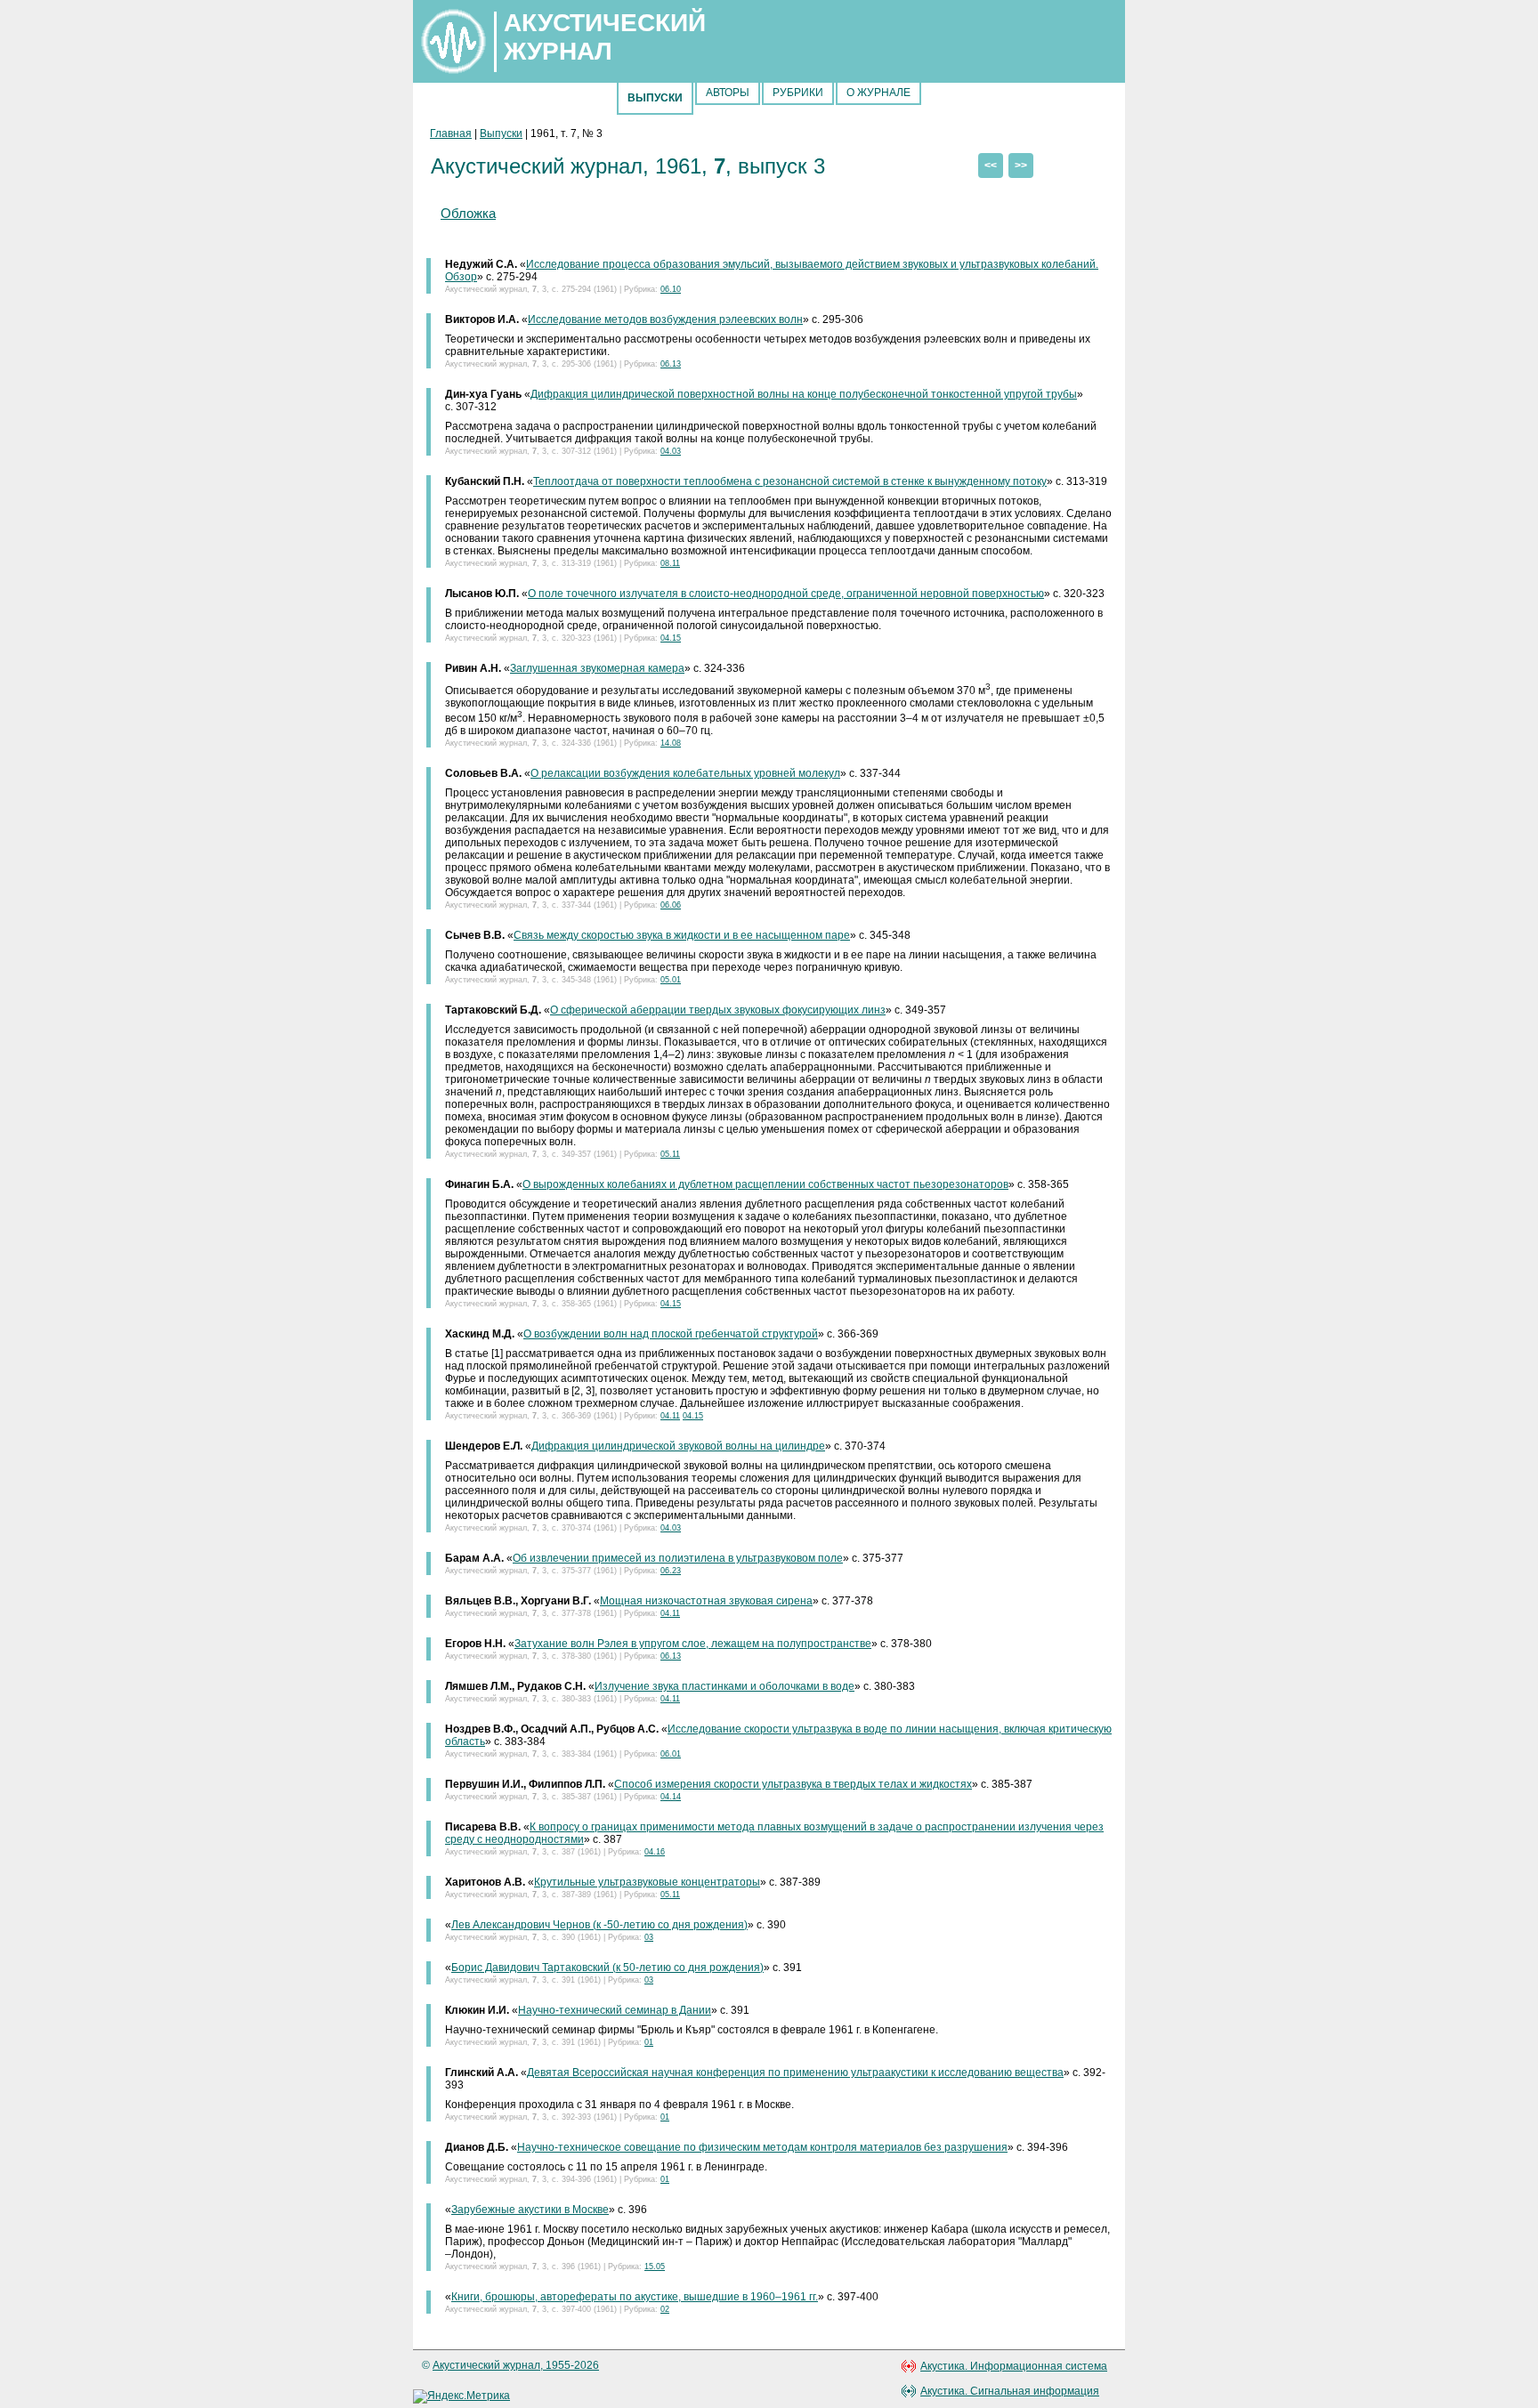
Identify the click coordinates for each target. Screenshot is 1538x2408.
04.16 (655, 1852)
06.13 (671, 364)
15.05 (655, 2267)
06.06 (671, 905)
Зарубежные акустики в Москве (530, 2210)
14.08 (671, 743)
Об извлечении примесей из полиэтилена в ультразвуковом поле (678, 1558)
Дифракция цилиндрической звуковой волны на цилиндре (678, 1446)
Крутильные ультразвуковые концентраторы (647, 1882)
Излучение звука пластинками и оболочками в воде (724, 1686)
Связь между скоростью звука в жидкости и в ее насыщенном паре (682, 935)
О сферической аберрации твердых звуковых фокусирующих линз (718, 1010)
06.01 (671, 1754)
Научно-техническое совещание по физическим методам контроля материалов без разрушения (762, 2147)
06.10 (671, 289)
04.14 (671, 1797)
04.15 (671, 638)
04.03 (671, 451)
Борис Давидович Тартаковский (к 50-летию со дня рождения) (607, 1968)
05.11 (670, 1154)
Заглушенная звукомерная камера (597, 668)
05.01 (671, 980)
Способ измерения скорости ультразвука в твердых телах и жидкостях (793, 1784)
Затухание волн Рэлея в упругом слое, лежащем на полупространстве (693, 1644)
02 (665, 2309)
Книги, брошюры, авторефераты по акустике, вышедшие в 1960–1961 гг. (635, 2297)
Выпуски (501, 133)
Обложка (468, 213)
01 (649, 2042)
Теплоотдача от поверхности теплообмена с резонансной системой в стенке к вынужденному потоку (790, 481)
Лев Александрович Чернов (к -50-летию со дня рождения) (599, 1925)
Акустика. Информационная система (1014, 2366)
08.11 (670, 563)
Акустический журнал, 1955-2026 (516, 2365)
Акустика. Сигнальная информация (1010, 2391)
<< (991, 166)
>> (1021, 166)
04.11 (670, 1416)
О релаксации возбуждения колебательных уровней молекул (685, 773)
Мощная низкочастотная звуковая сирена (706, 1601)
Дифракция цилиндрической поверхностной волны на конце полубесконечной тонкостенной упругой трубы (804, 394)
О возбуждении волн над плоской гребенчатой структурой (671, 1334)
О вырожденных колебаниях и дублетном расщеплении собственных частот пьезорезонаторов (765, 1184)
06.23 (671, 1571)
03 (649, 1937)
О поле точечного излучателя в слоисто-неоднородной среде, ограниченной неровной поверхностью (786, 594)
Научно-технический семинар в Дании (615, 2010)
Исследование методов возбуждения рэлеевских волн (665, 319)
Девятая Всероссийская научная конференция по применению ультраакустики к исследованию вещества (795, 2073)
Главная (451, 133)
